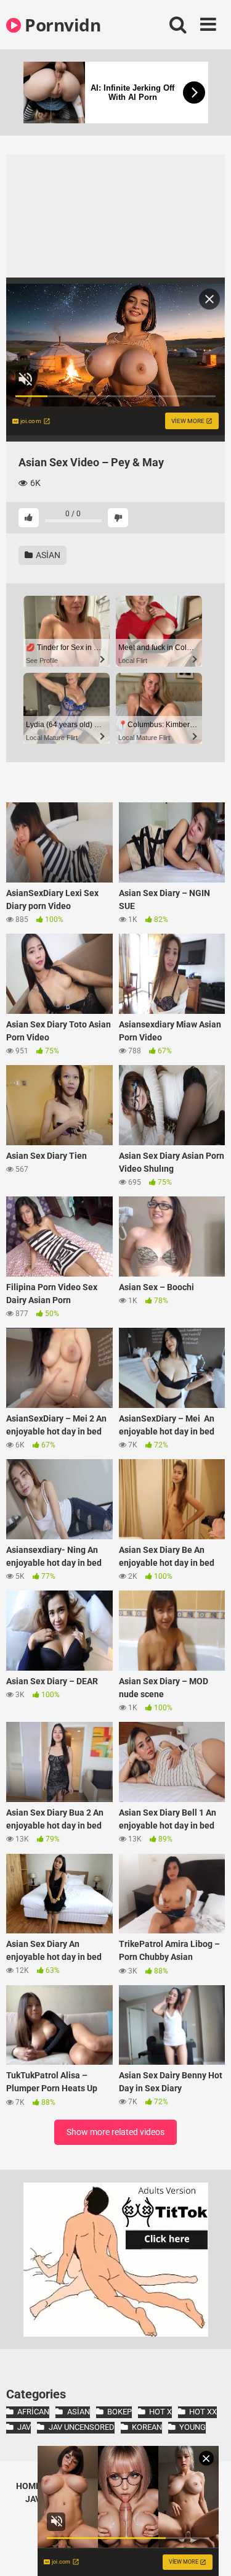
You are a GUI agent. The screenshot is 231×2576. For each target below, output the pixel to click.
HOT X (160, 2412)
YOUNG (192, 2427)
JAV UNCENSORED (81, 2427)
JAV (24, 2427)
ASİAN (47, 555)
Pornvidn (61, 25)
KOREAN (147, 2427)
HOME (28, 2486)
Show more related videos (115, 2132)
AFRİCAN (33, 2412)
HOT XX (203, 2412)
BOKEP (120, 2412)
